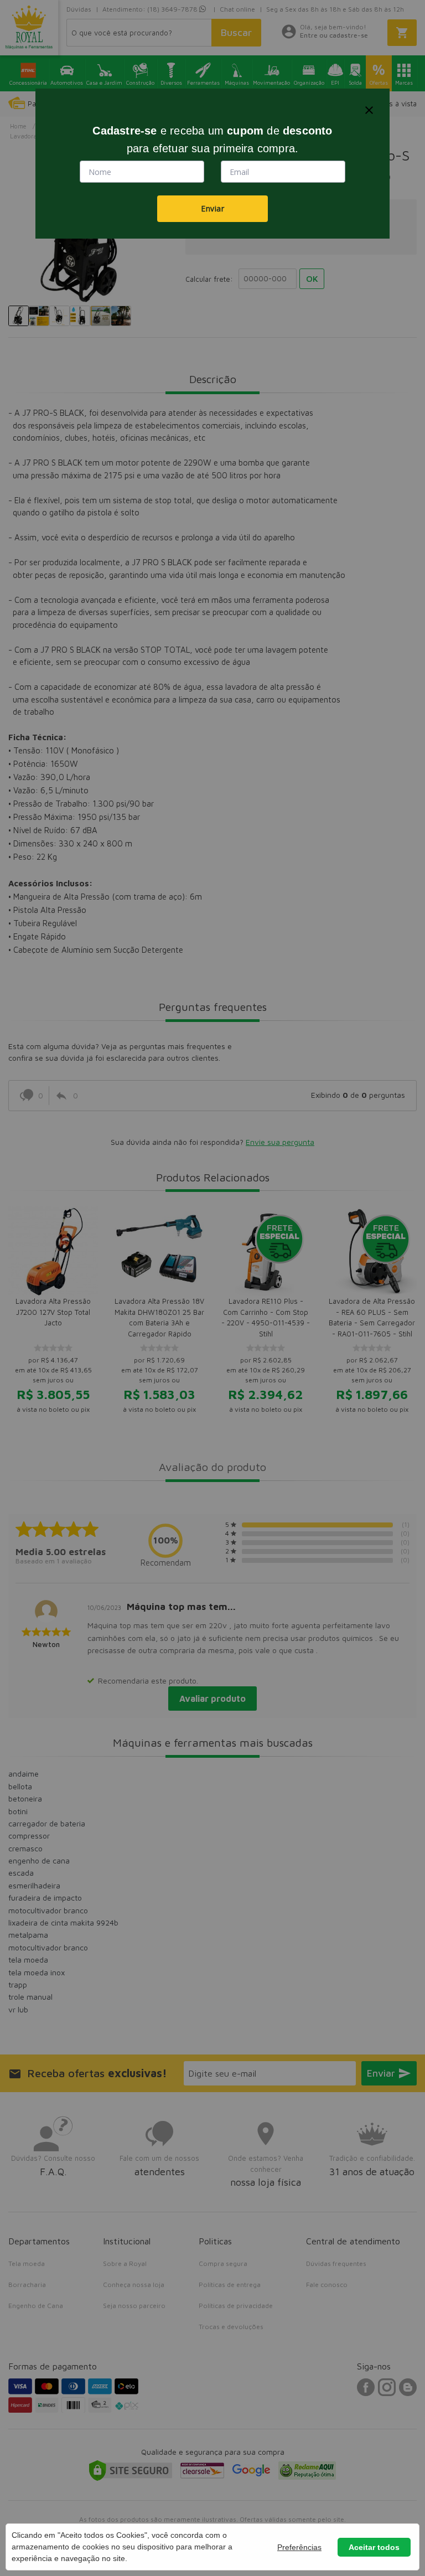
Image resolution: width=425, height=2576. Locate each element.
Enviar (212, 208)
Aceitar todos (374, 2547)
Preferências (299, 2547)
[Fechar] (369, 110)
